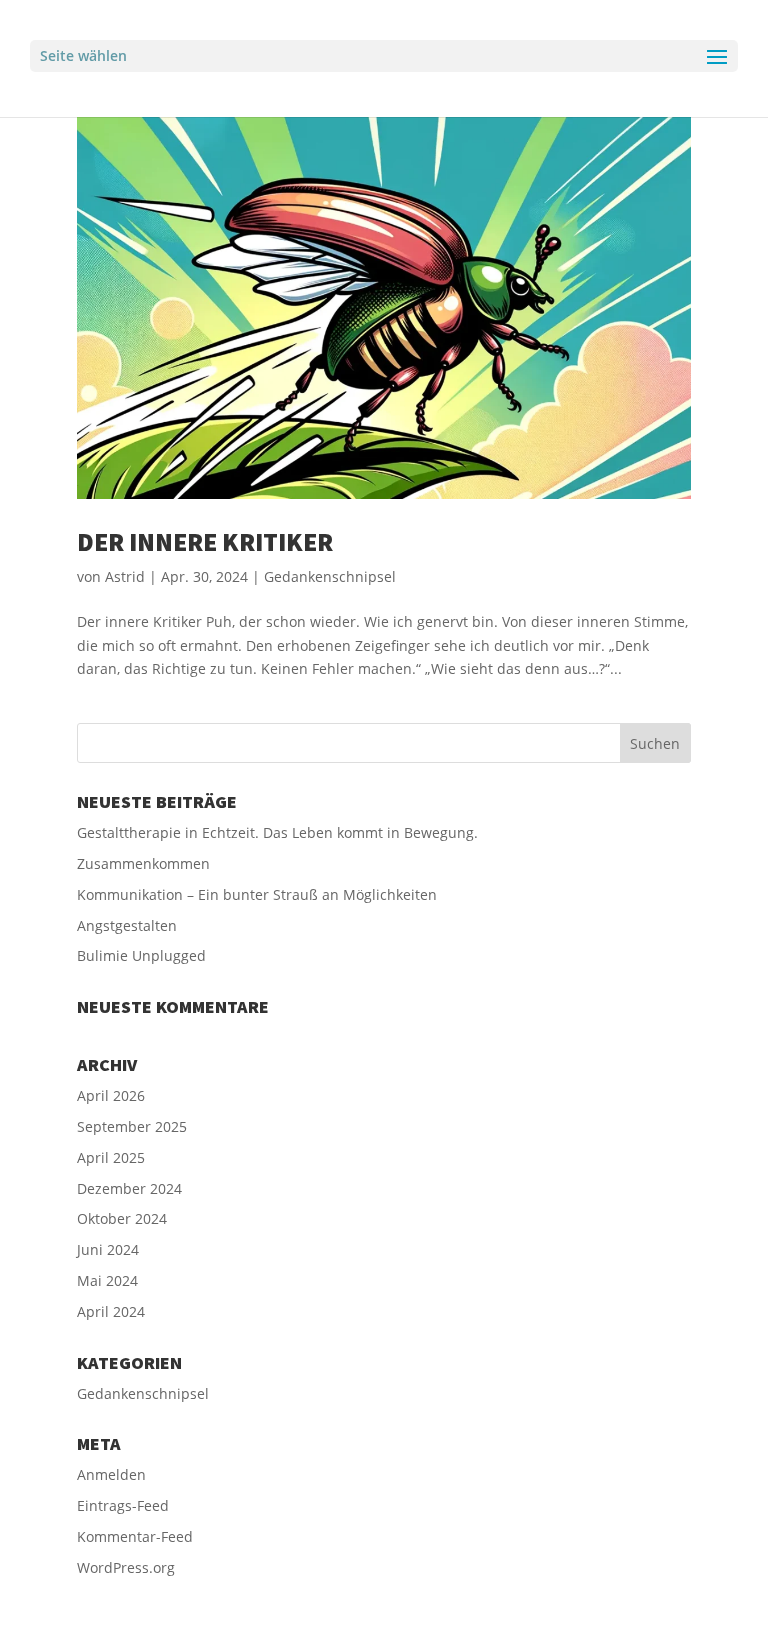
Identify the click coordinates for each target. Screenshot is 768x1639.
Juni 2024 (108, 1249)
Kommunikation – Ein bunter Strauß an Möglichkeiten (257, 894)
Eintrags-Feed (123, 1505)
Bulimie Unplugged (141, 955)
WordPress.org (126, 1567)
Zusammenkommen (143, 863)
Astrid (125, 576)
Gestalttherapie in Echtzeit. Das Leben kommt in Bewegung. (277, 832)
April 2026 (111, 1095)
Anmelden (111, 1474)
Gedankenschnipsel (330, 576)
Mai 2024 (107, 1280)
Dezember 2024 (129, 1188)
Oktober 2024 (122, 1218)
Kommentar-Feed (135, 1536)
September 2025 (132, 1126)
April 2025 (111, 1157)
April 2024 (111, 1311)
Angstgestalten (127, 925)
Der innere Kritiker (205, 541)
